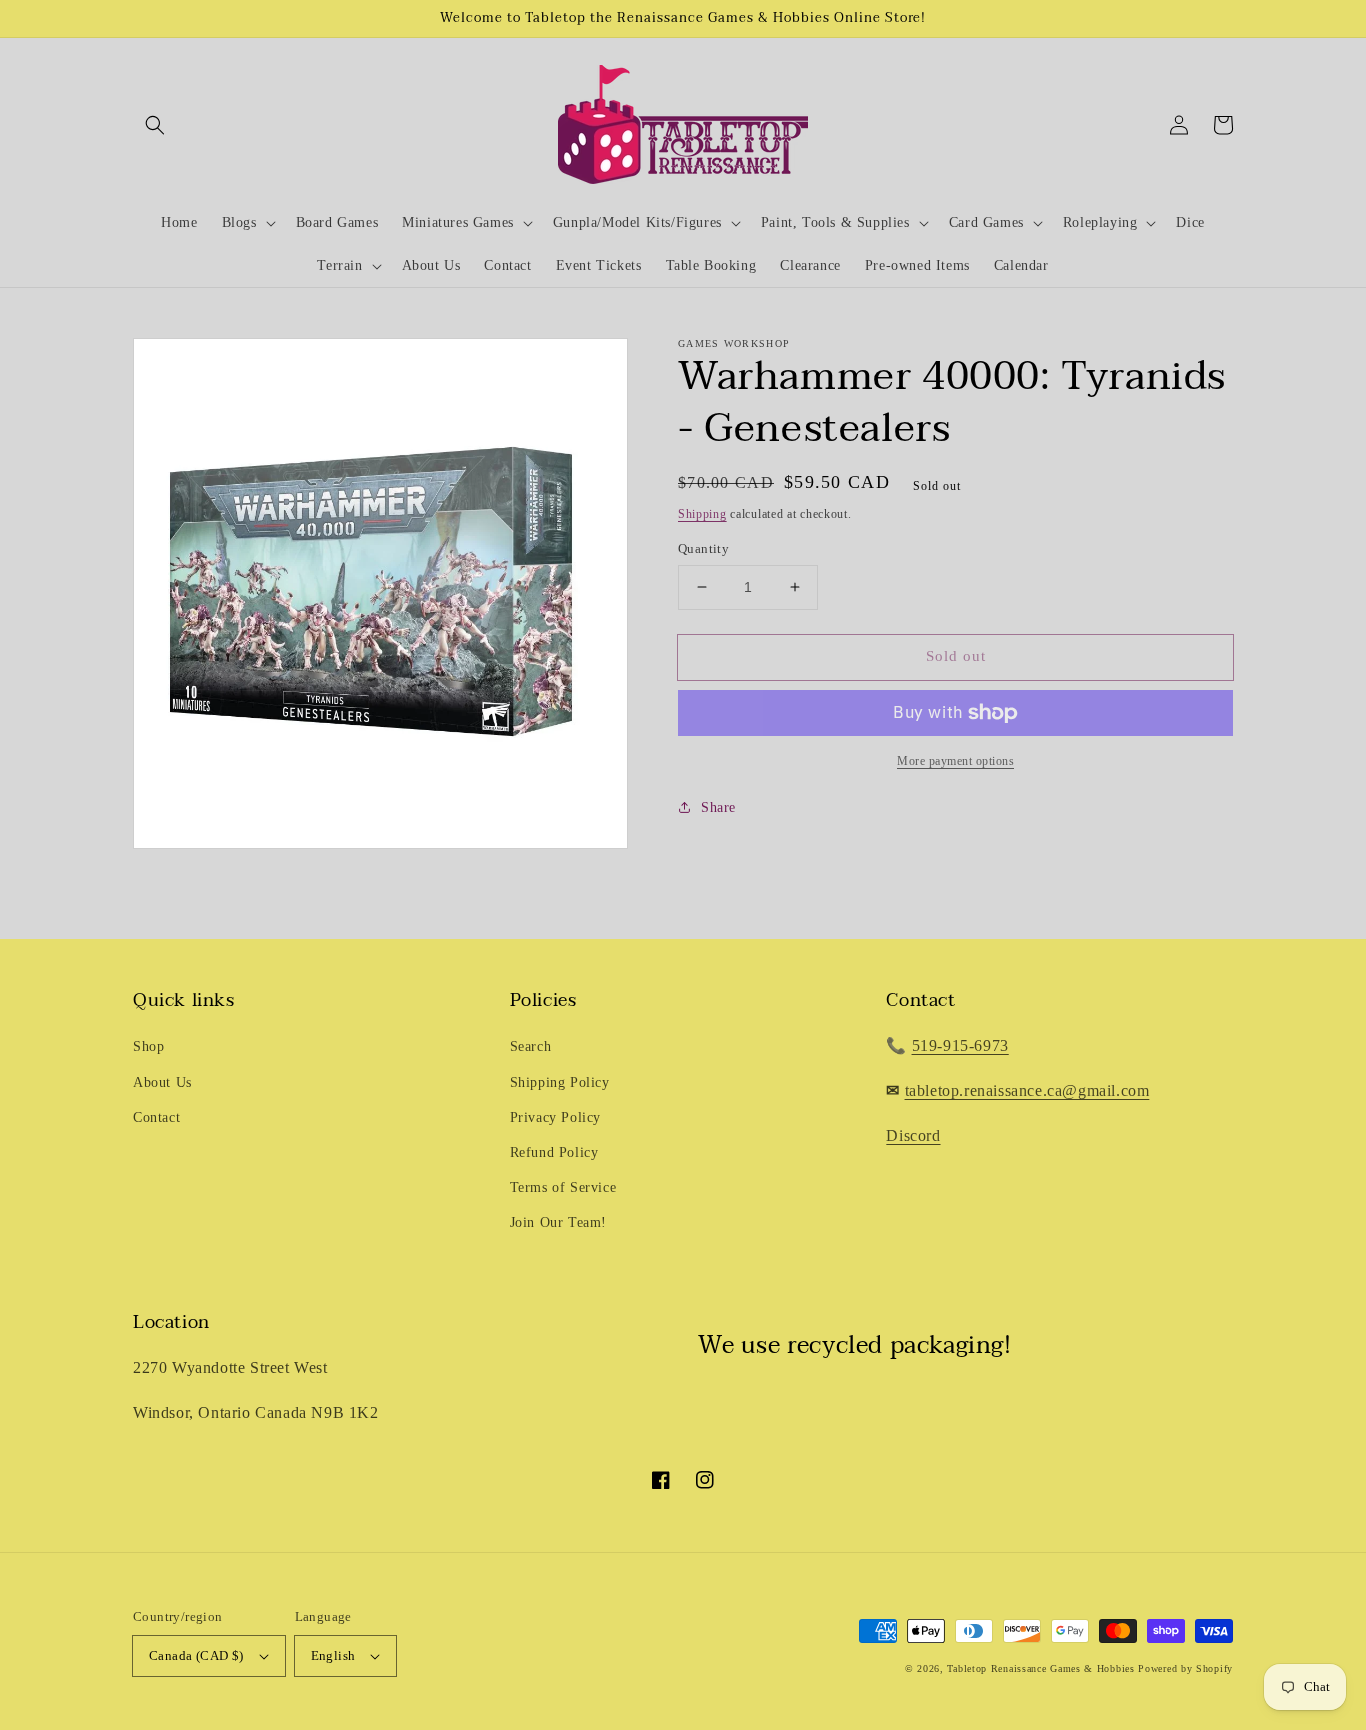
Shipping (702, 514)
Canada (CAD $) (196, 1655)
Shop (148, 1046)
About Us (162, 1082)
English (333, 1655)
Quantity (703, 548)
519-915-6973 (960, 1045)
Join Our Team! (558, 1222)
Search (531, 1046)
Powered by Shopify (1185, 1668)
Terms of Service (563, 1187)
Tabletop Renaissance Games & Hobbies (1040, 1668)
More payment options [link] (955, 761)
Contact (156, 1117)
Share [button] (718, 807)
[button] (155, 125)
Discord (913, 1135)
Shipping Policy (560, 1082)
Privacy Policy (555, 1117)
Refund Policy (554, 1152)
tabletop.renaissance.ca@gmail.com (1027, 1090)
